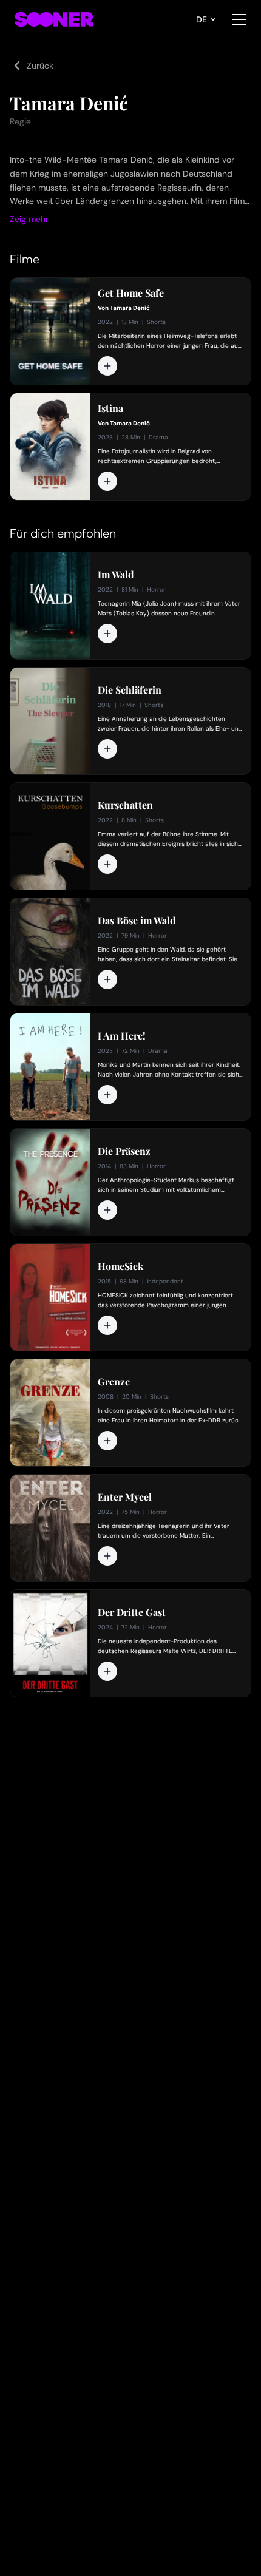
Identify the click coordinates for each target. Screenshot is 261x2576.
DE (202, 19)
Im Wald (116, 575)
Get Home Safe (131, 293)
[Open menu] (239, 19)
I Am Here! (122, 1036)
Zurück (40, 66)
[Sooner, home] (54, 19)
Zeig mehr (29, 219)
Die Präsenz (124, 1151)
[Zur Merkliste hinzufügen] (107, 366)
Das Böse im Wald (137, 921)
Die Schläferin (130, 690)
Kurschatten (125, 805)
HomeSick (120, 1266)
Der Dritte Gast (132, 1612)
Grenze (114, 1382)
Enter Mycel (125, 1497)
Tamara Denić (130, 308)
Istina (110, 408)
